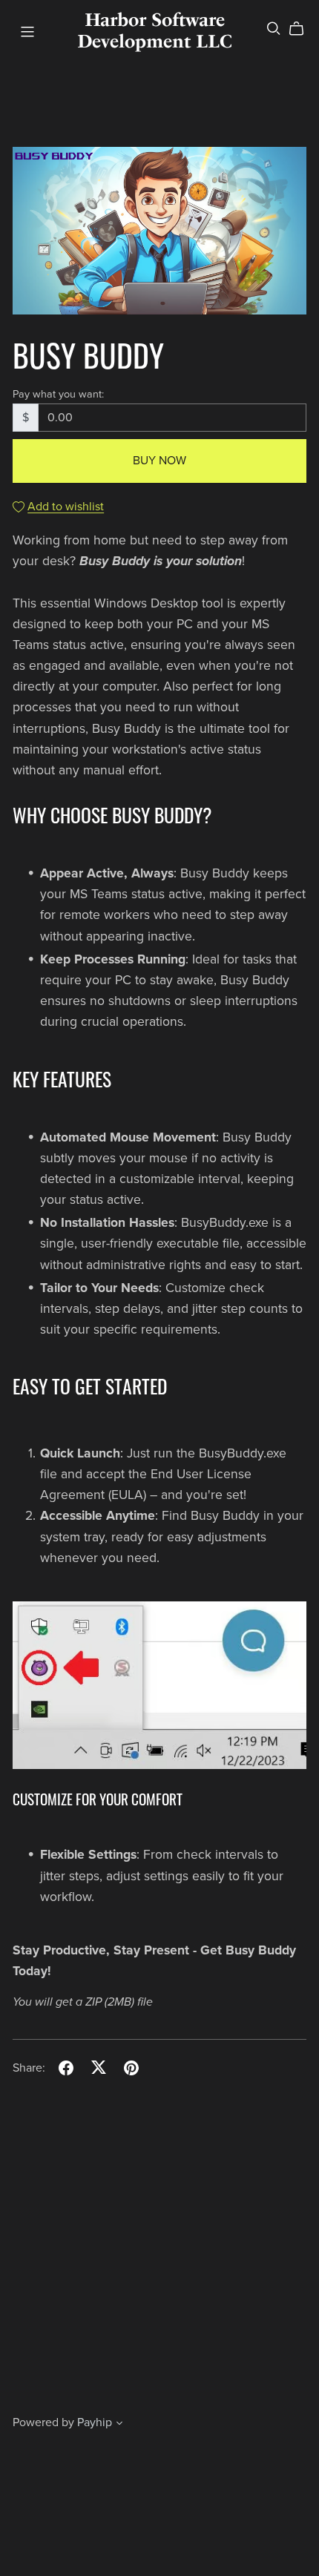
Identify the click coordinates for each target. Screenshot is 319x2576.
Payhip (95, 2422)
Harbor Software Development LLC (155, 30)
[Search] (274, 29)
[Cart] (302, 29)
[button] (119, 2425)
